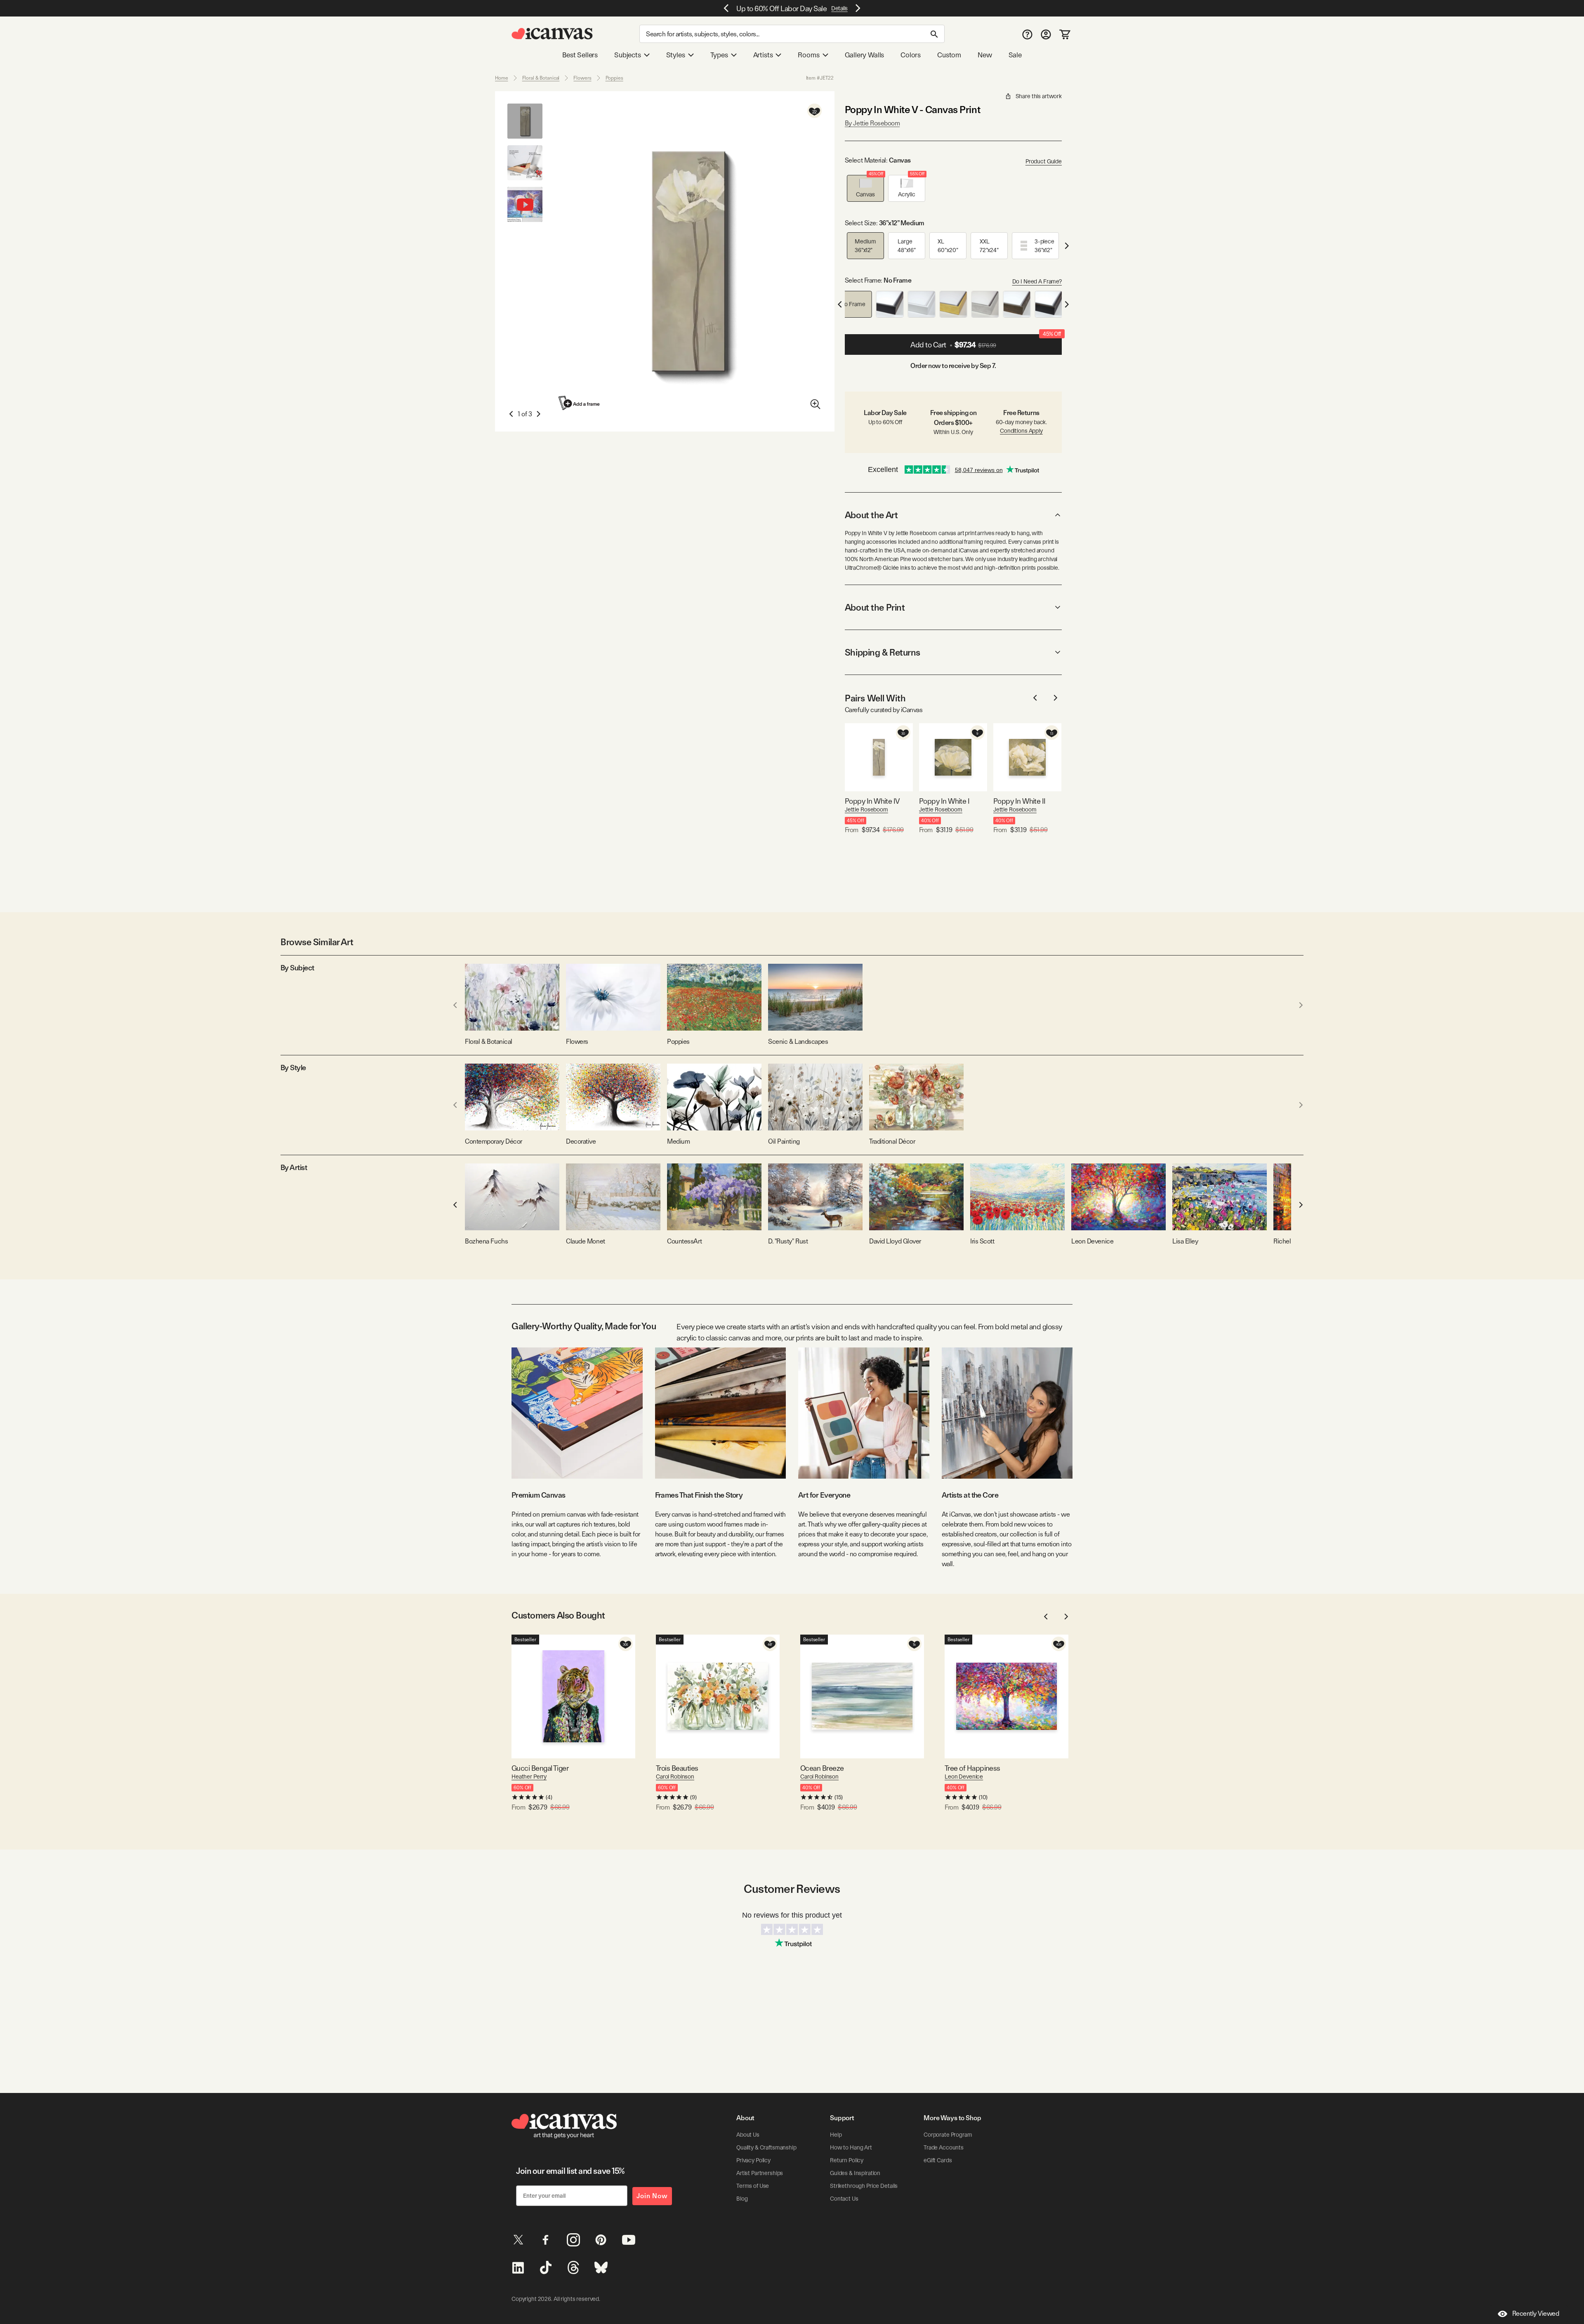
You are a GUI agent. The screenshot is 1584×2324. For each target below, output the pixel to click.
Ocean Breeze (822, 1768)
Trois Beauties (677, 1768)
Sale (1015, 55)
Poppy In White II (1019, 801)
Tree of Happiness (972, 1768)
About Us (748, 2135)
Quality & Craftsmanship (766, 2147)
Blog (742, 2199)
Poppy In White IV (872, 801)
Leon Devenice (964, 1777)
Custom (949, 55)
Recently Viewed (1536, 2313)
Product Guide (1044, 161)
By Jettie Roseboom (872, 123)
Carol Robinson (675, 1777)
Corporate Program (948, 2135)
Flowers (582, 78)
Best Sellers (580, 55)
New (985, 55)
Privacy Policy (753, 2160)
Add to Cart (986, 342)
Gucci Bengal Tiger (540, 1768)
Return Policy (847, 2160)
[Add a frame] (580, 403)
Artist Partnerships (760, 2173)
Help (836, 2135)
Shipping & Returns (883, 652)
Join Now (652, 2196)
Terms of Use (753, 2186)
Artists (763, 55)
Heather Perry (529, 1777)
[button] (865, 188)
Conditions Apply (1021, 431)
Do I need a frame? (1037, 281)
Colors (911, 55)
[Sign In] (1046, 34)
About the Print (875, 607)
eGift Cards (938, 2160)
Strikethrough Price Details (864, 2186)
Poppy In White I (944, 801)
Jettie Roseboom (866, 809)
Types (719, 55)
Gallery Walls (865, 55)
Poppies (614, 78)
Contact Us (844, 2199)
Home (502, 78)
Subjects (628, 55)
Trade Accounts (944, 2147)
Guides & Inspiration (855, 2173)
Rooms (808, 55)
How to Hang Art (851, 2147)
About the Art (871, 515)
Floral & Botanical (541, 78)
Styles (676, 55)
